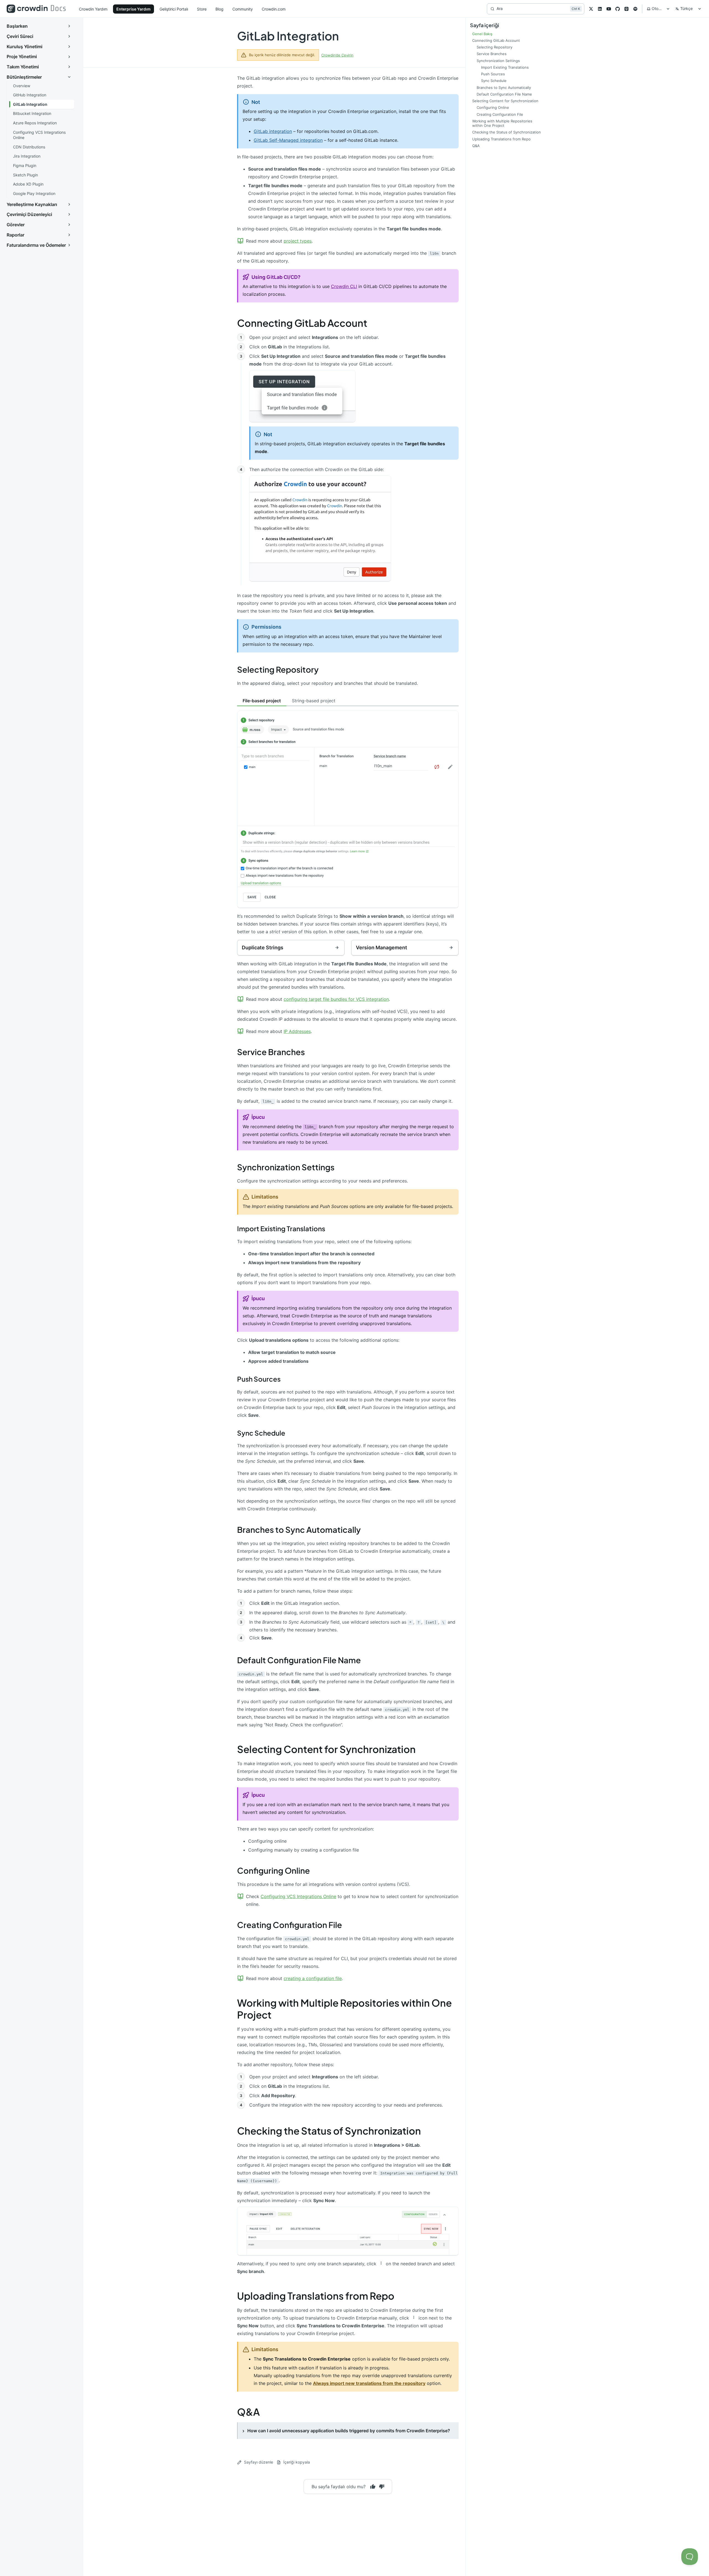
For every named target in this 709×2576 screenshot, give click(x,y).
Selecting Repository (278, 669)
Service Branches (271, 1052)
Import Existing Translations (281, 1228)
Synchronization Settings (286, 1167)
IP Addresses (297, 1031)
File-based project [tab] (262, 701)
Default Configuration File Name (299, 1660)
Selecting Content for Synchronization (326, 1749)
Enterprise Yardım (133, 9)
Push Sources (259, 1379)
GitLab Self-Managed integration (288, 140)
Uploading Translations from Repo (316, 2296)
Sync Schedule (261, 1433)
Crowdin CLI (344, 286)
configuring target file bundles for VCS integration (336, 999)
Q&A (248, 2412)
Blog (219, 9)
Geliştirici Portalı (174, 9)
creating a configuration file (313, 1978)
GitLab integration (273, 131)
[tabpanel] (348, 823)
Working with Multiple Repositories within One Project (344, 2009)
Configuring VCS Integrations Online (298, 1896)
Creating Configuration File (290, 1925)
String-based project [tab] (314, 701)
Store (202, 9)
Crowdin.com (274, 9)
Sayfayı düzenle (259, 2462)
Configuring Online (273, 1870)
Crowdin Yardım (93, 9)
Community (243, 9)
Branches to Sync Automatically (299, 1529)
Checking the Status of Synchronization (329, 2131)
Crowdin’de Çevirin (337, 55)
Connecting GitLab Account (302, 323)
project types (298, 241)
